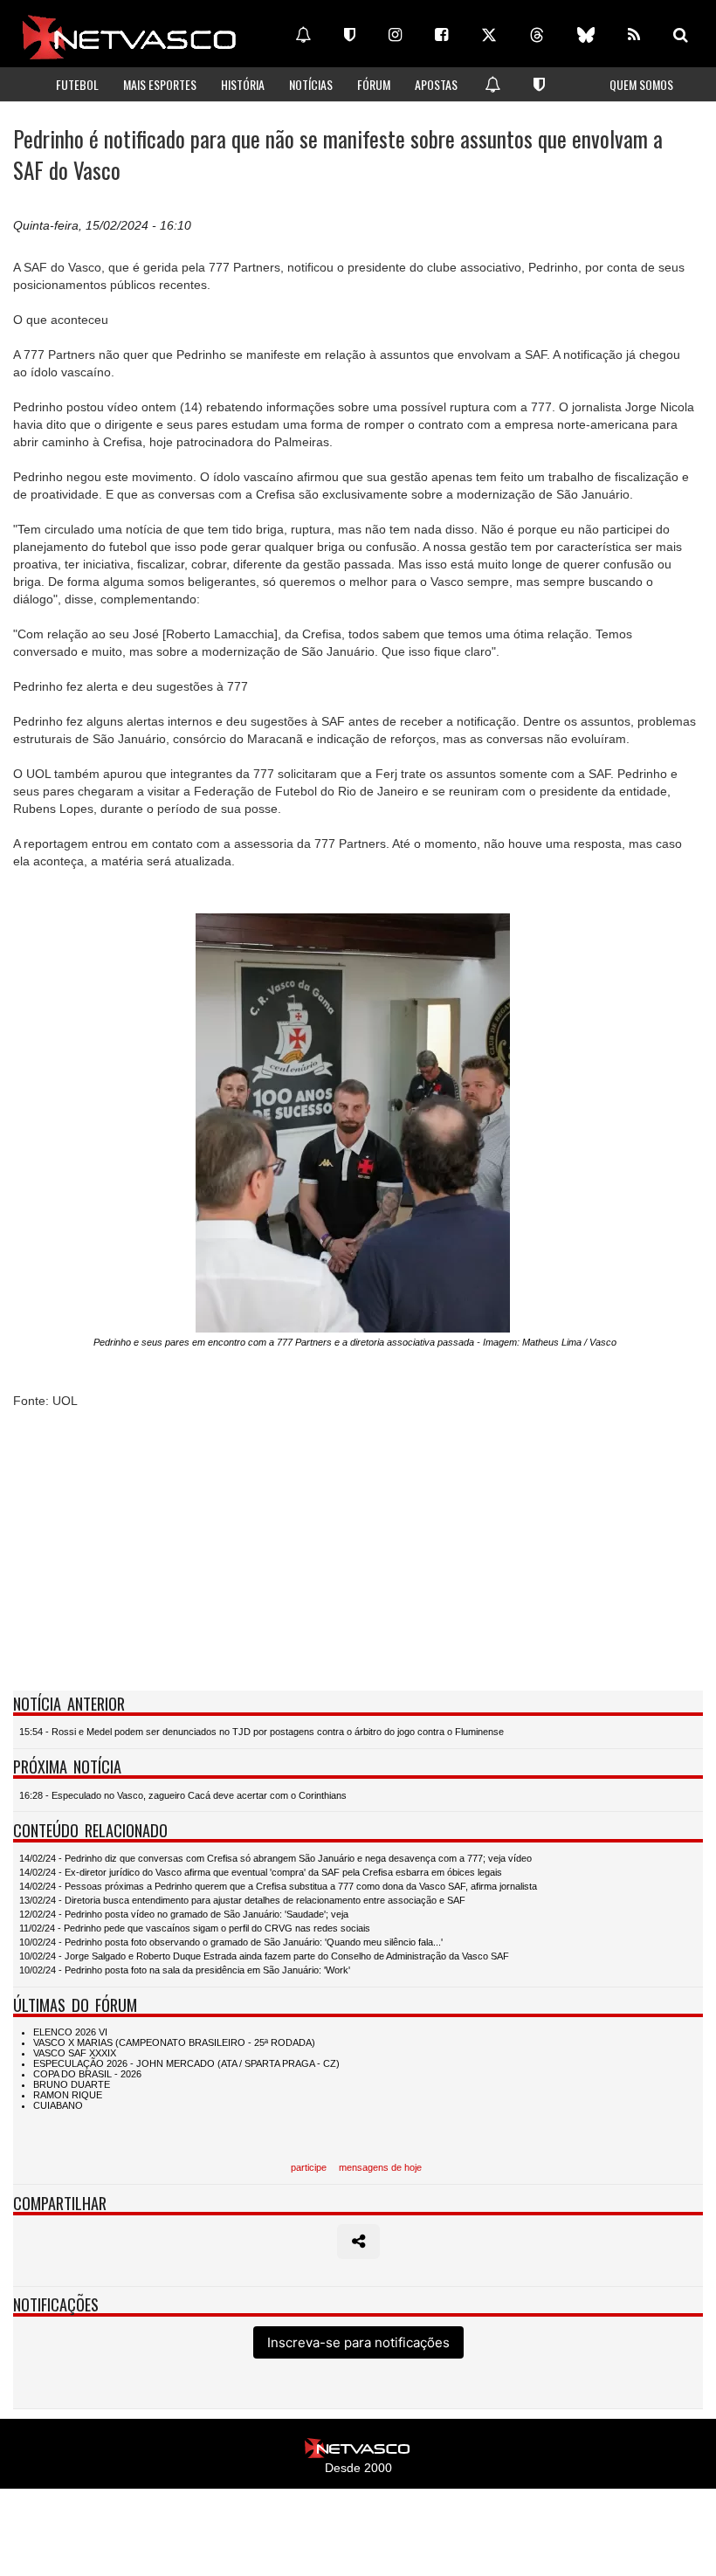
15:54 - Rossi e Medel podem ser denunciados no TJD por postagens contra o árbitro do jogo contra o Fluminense (262, 1732)
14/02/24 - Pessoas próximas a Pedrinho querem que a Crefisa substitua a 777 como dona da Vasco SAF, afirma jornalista (278, 1886)
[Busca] (681, 35)
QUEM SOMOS (641, 84)
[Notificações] (303, 35)
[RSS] (634, 35)
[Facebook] (441, 35)
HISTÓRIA (243, 84)
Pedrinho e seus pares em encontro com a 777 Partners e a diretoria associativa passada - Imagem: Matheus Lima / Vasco (355, 1342)
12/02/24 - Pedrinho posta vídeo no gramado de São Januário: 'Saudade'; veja (184, 1914)
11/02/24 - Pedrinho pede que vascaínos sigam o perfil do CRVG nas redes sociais (195, 1928)
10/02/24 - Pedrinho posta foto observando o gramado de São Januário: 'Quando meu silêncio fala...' (231, 1942)
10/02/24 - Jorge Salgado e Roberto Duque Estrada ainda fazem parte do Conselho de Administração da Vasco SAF (264, 1956)
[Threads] (537, 35)
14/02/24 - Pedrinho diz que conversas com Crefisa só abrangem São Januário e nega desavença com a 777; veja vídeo (275, 1858)
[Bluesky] (586, 35)
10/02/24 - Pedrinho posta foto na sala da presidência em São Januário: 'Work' (185, 1970)
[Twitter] (489, 35)
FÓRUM (374, 84)
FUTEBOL (77, 84)
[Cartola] (350, 35)
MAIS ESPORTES (160, 84)
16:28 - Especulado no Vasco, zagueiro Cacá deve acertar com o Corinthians (183, 1795)
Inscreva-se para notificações (358, 2342)
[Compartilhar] (358, 2242)
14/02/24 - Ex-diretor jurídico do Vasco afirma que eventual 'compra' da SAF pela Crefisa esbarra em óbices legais (261, 1872)
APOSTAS (436, 84)
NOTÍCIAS (311, 84)
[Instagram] (395, 35)
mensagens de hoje (380, 2167)
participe (309, 2167)
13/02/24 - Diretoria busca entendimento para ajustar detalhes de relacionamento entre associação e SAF (242, 1900)
